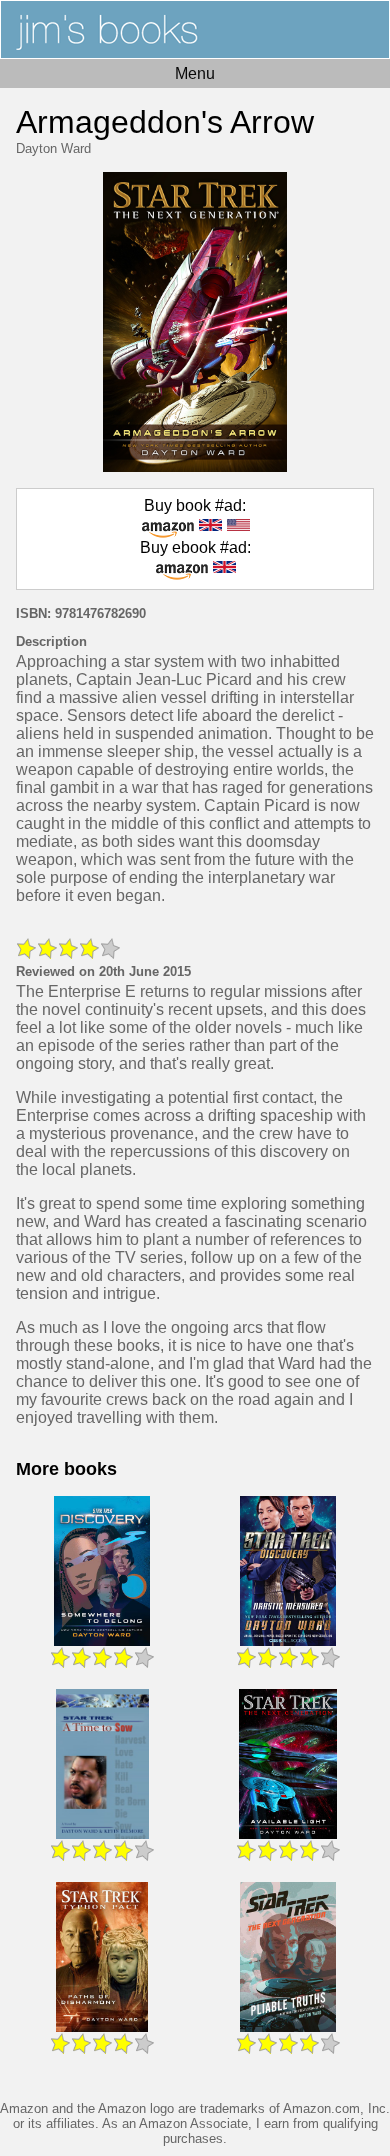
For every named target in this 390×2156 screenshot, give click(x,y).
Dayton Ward (53, 148)
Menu (195, 73)
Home (195, 29)
